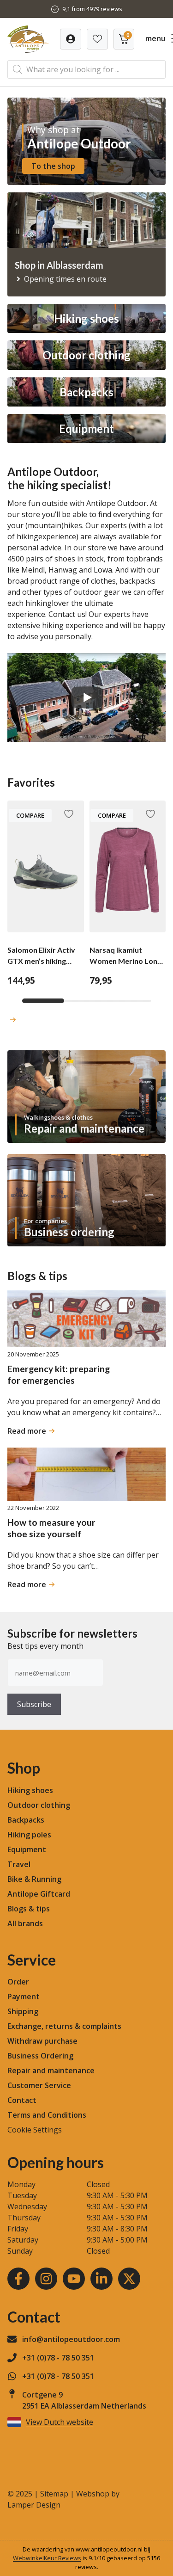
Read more (30, 1431)
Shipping (23, 2011)
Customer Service (39, 2085)
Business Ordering (40, 2056)
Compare (30, 815)
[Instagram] (46, 2279)
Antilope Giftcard (39, 1894)
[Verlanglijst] (71, 39)
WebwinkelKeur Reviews (47, 2558)
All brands (25, 1923)
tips (43, 1909)
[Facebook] (18, 2279)
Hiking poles (29, 1835)
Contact (22, 2100)
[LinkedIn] (101, 2279)
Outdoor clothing (39, 1805)
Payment (24, 1997)
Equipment (27, 1849)
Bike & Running (34, 1879)
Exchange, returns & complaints (64, 2026)
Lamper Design (34, 2505)
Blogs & (21, 1909)
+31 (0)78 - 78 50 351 (58, 2358)
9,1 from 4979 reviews (92, 9)
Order (18, 1982)
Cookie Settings (35, 2130)
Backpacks (26, 1820)
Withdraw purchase (42, 2041)
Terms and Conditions (47, 2115)
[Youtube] (74, 2279)
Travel (19, 1864)
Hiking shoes (30, 1790)
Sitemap (54, 2494)
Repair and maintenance (51, 2071)
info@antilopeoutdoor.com (71, 2339)
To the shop (53, 166)
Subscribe (34, 1704)
